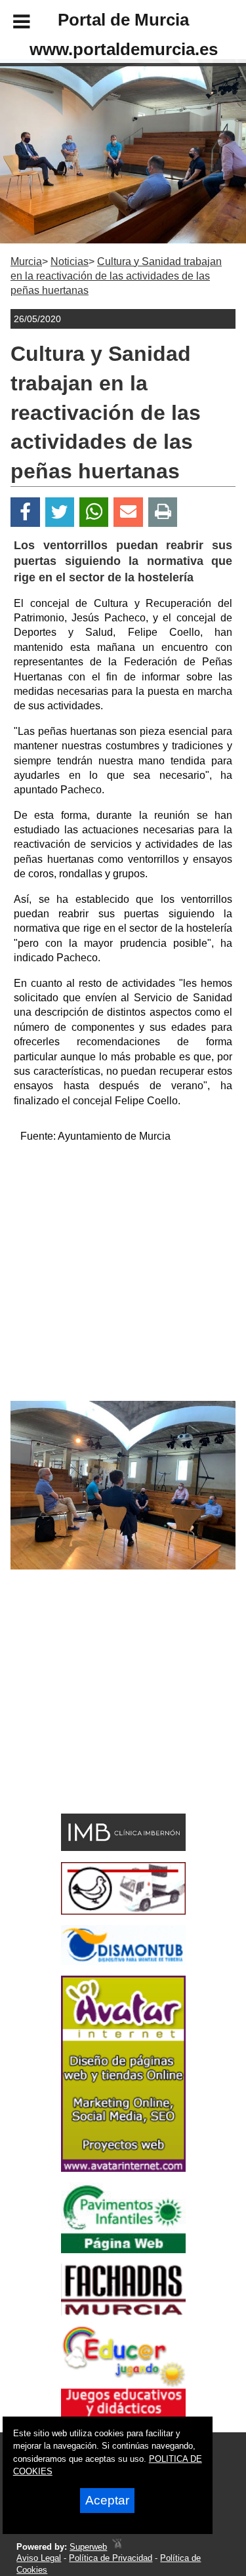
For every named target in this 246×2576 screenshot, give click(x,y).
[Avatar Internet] (123, 2168)
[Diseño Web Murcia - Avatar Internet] (117, 2547)
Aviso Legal (39, 2558)
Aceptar (107, 2500)
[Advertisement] (123, 1278)
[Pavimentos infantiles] (123, 2250)
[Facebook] (25, 512)
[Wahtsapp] (94, 512)
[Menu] (10, 24)
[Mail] (128, 512)
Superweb (88, 2547)
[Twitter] (60, 512)
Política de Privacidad (111, 2558)
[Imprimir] (163, 512)
